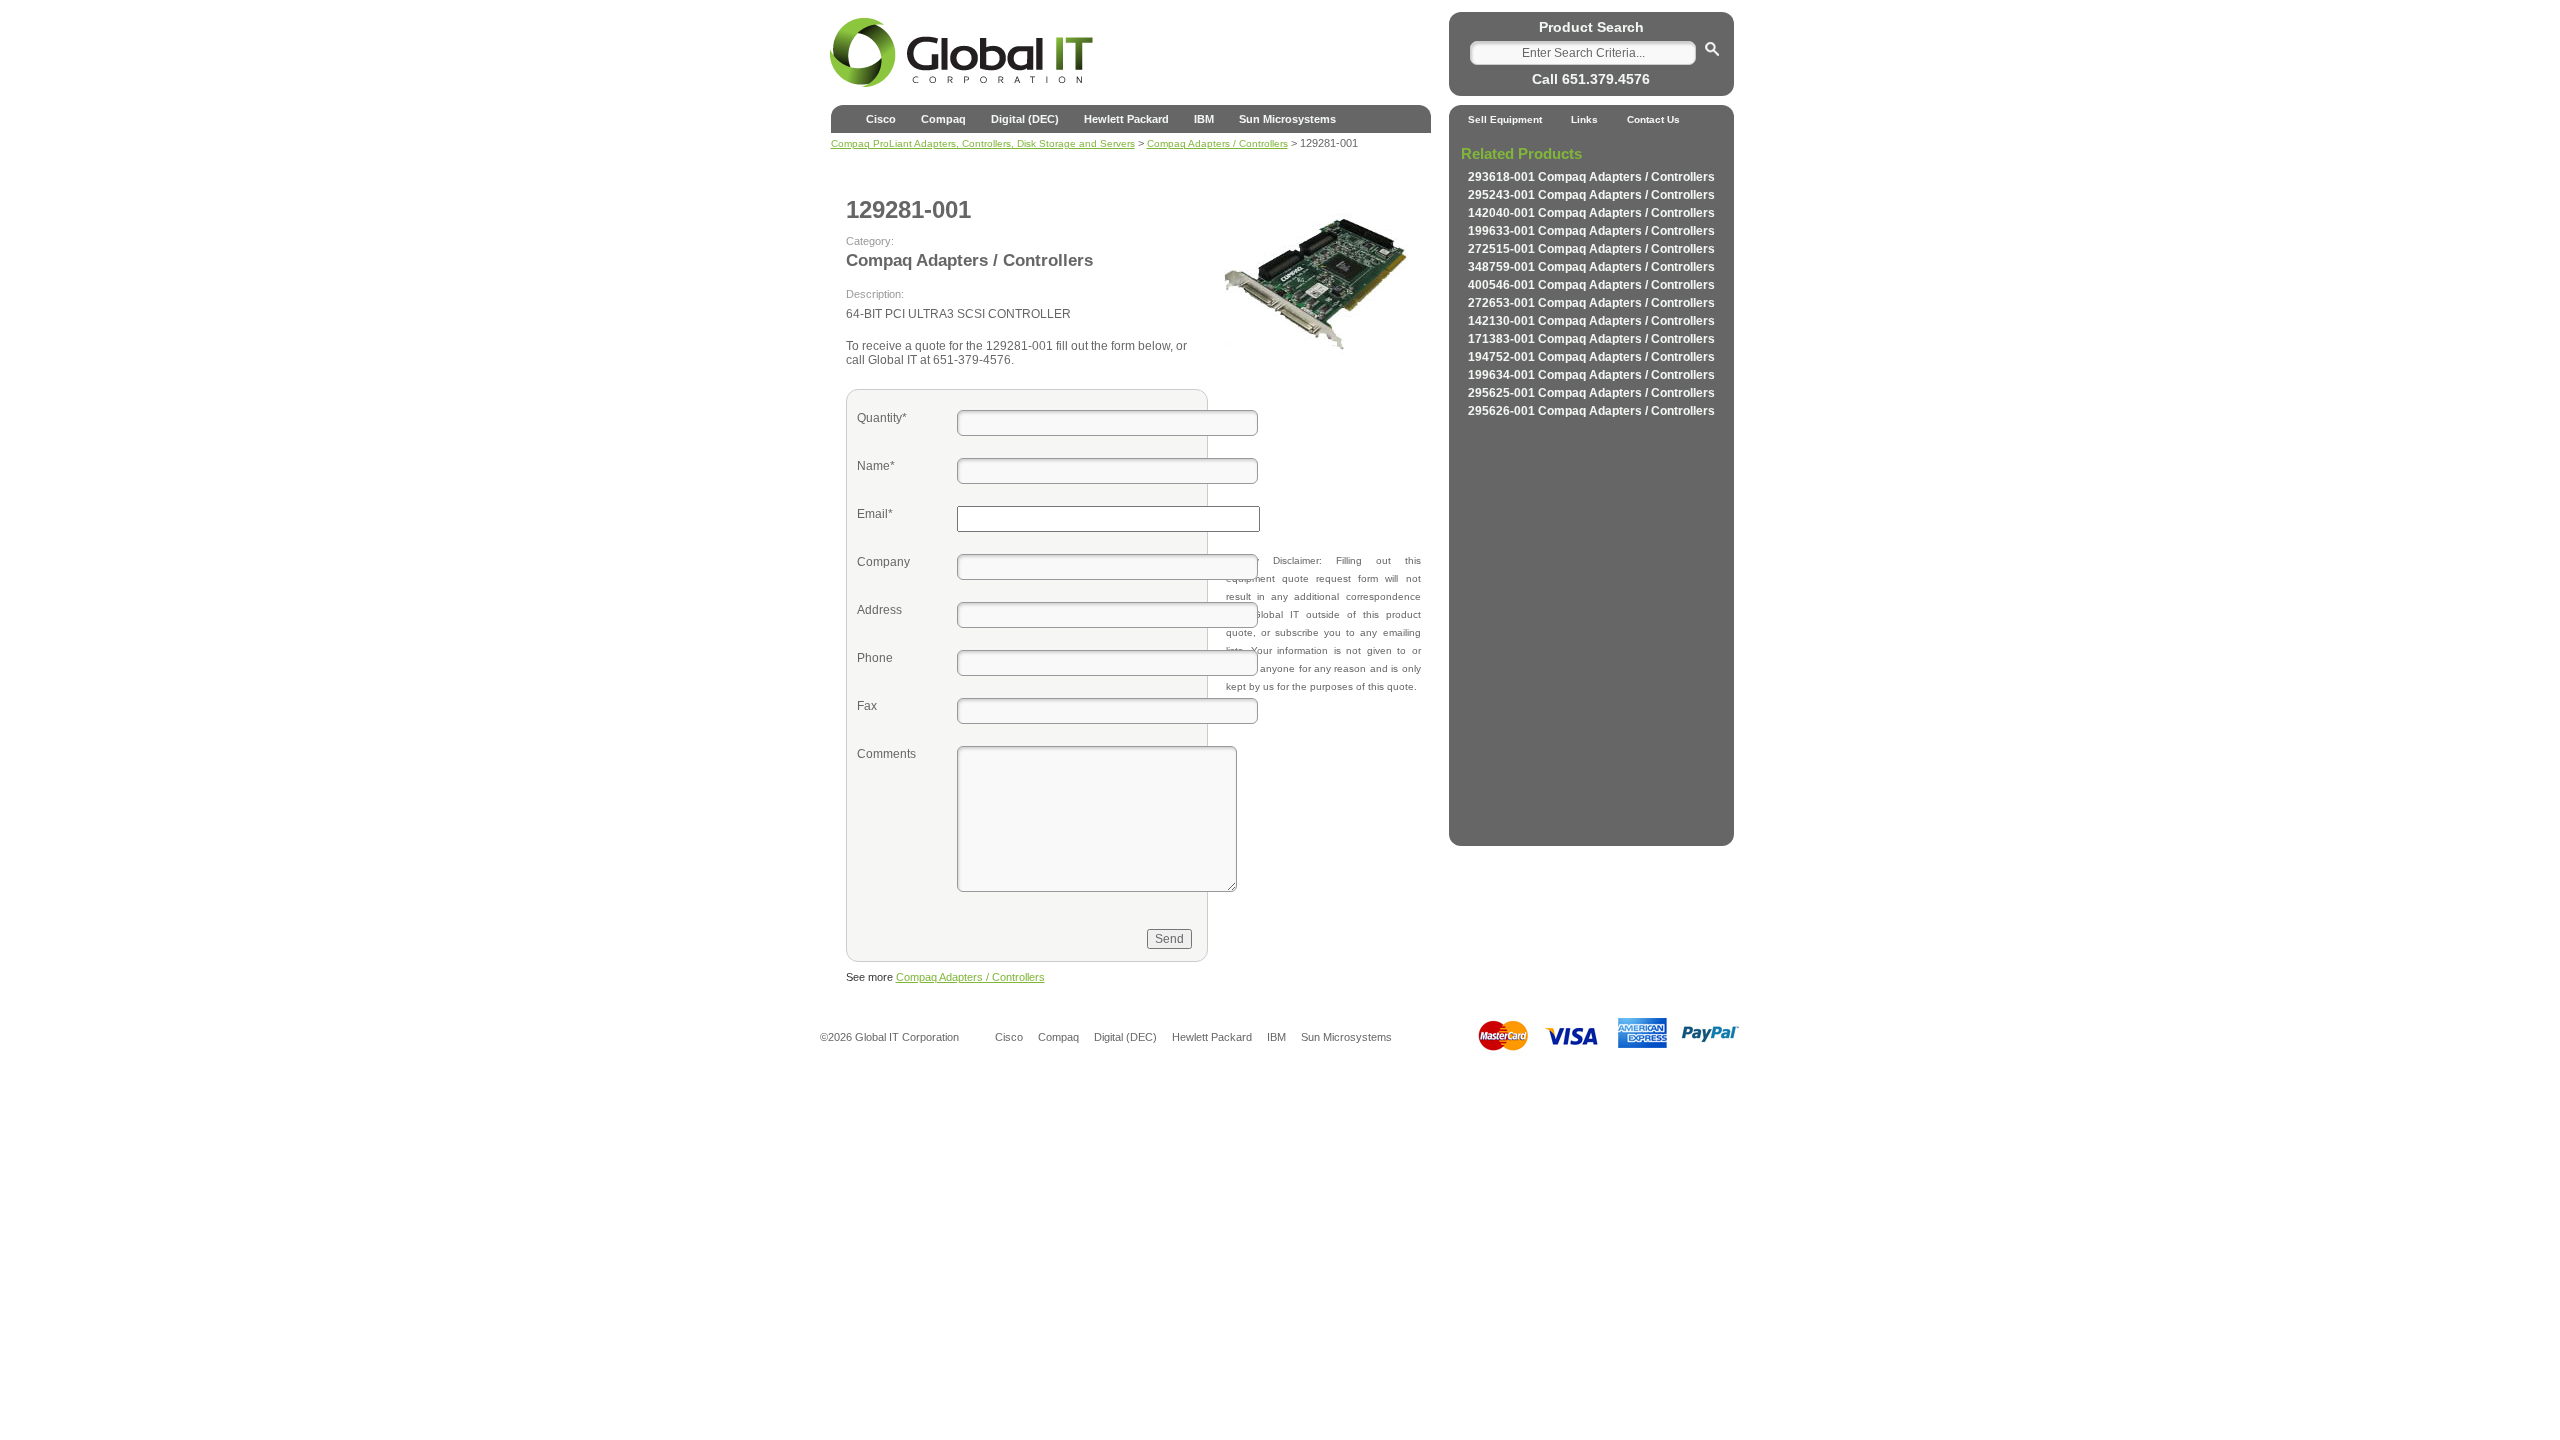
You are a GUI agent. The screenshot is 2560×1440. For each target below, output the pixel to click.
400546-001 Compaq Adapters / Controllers (1591, 285)
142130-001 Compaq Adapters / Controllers (1591, 321)
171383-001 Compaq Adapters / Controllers (1591, 339)
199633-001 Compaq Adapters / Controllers (1591, 231)
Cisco (881, 119)
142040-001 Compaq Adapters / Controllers (1591, 213)
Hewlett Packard (1126, 119)
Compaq (943, 119)
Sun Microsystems (1287, 119)
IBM (1204, 119)
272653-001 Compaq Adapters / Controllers (1591, 303)
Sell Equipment (1505, 119)
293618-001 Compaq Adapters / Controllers (1591, 177)
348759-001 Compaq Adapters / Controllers (1591, 267)
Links (1584, 119)
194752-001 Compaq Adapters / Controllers (1591, 357)
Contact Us (1653, 119)
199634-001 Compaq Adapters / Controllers (1591, 375)
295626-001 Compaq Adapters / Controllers (1591, 411)
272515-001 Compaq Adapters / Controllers (1591, 249)
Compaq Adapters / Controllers (970, 977)
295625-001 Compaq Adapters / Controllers (1591, 393)
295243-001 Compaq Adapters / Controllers (1591, 195)
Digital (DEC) (1025, 119)
